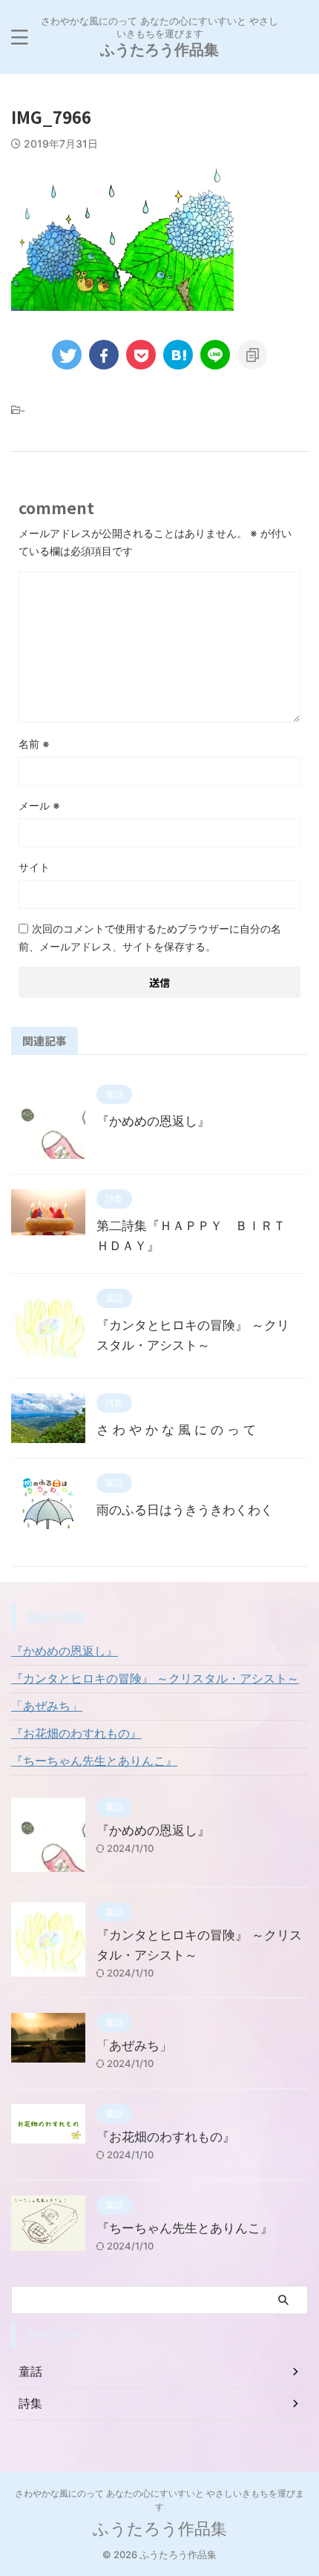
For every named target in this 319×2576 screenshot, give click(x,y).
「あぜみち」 (47, 1706)
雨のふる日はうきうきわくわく (185, 1510)
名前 (34, 744)
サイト (34, 867)
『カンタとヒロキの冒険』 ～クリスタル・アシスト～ (155, 1678)
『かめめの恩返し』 (153, 1121)
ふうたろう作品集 (159, 50)
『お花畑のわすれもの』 (76, 1733)
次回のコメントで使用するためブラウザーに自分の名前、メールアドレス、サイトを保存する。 (150, 937)
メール (39, 805)
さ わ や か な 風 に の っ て (176, 1430)
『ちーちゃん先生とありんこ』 (94, 1761)
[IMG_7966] (178, 355)
